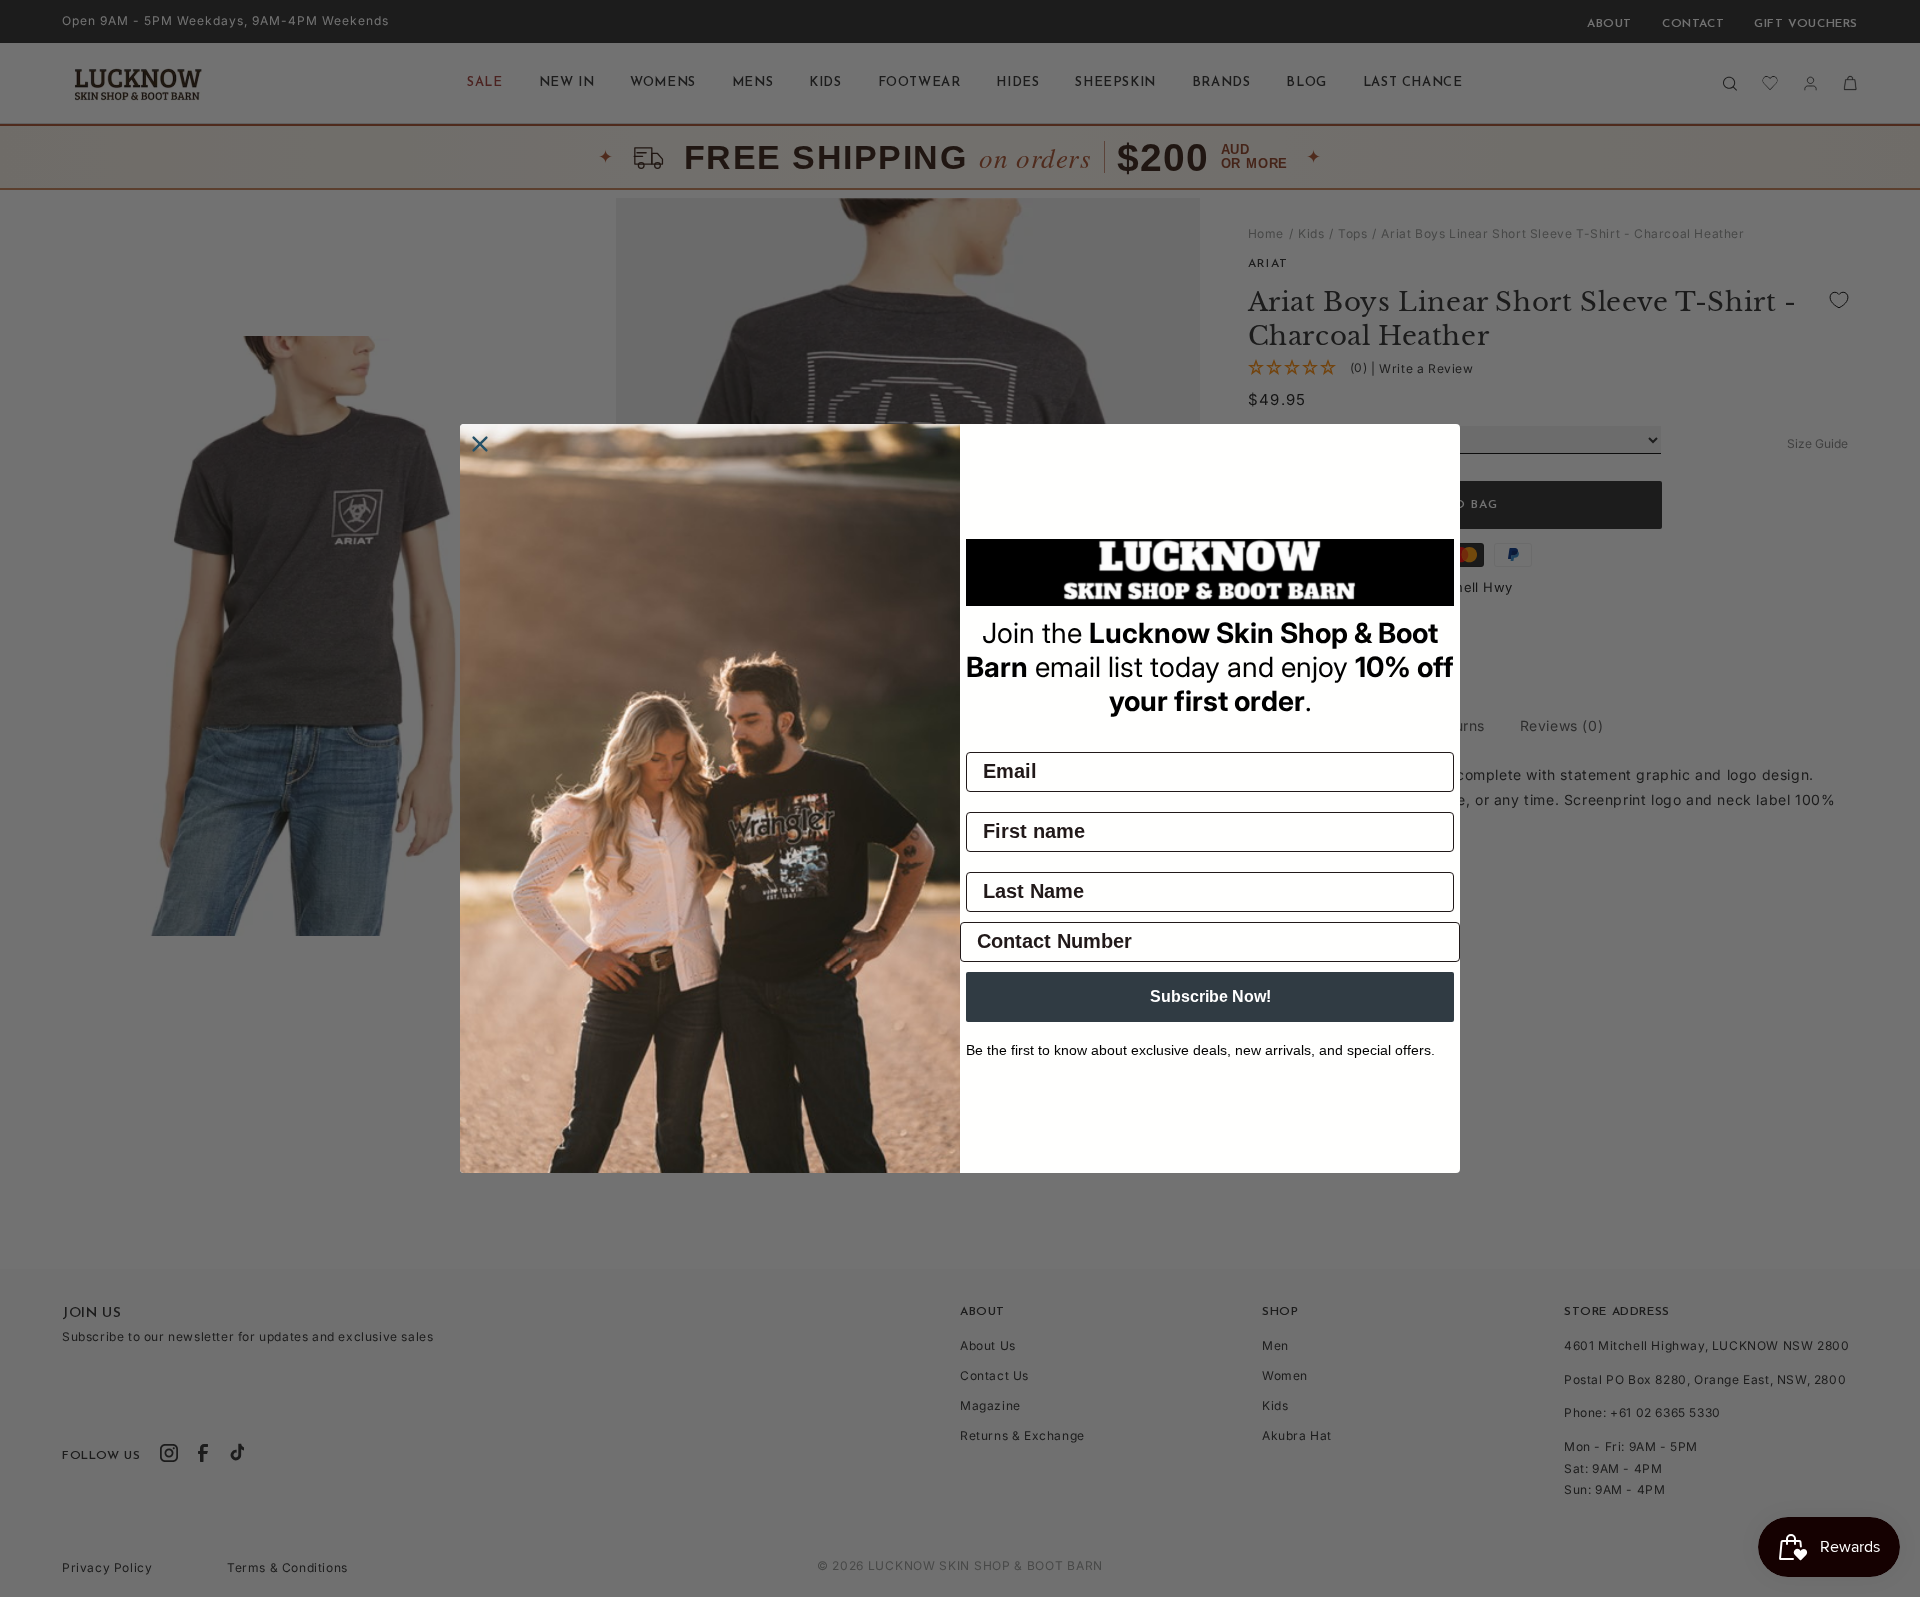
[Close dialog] (480, 444)
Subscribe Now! (1210, 996)
